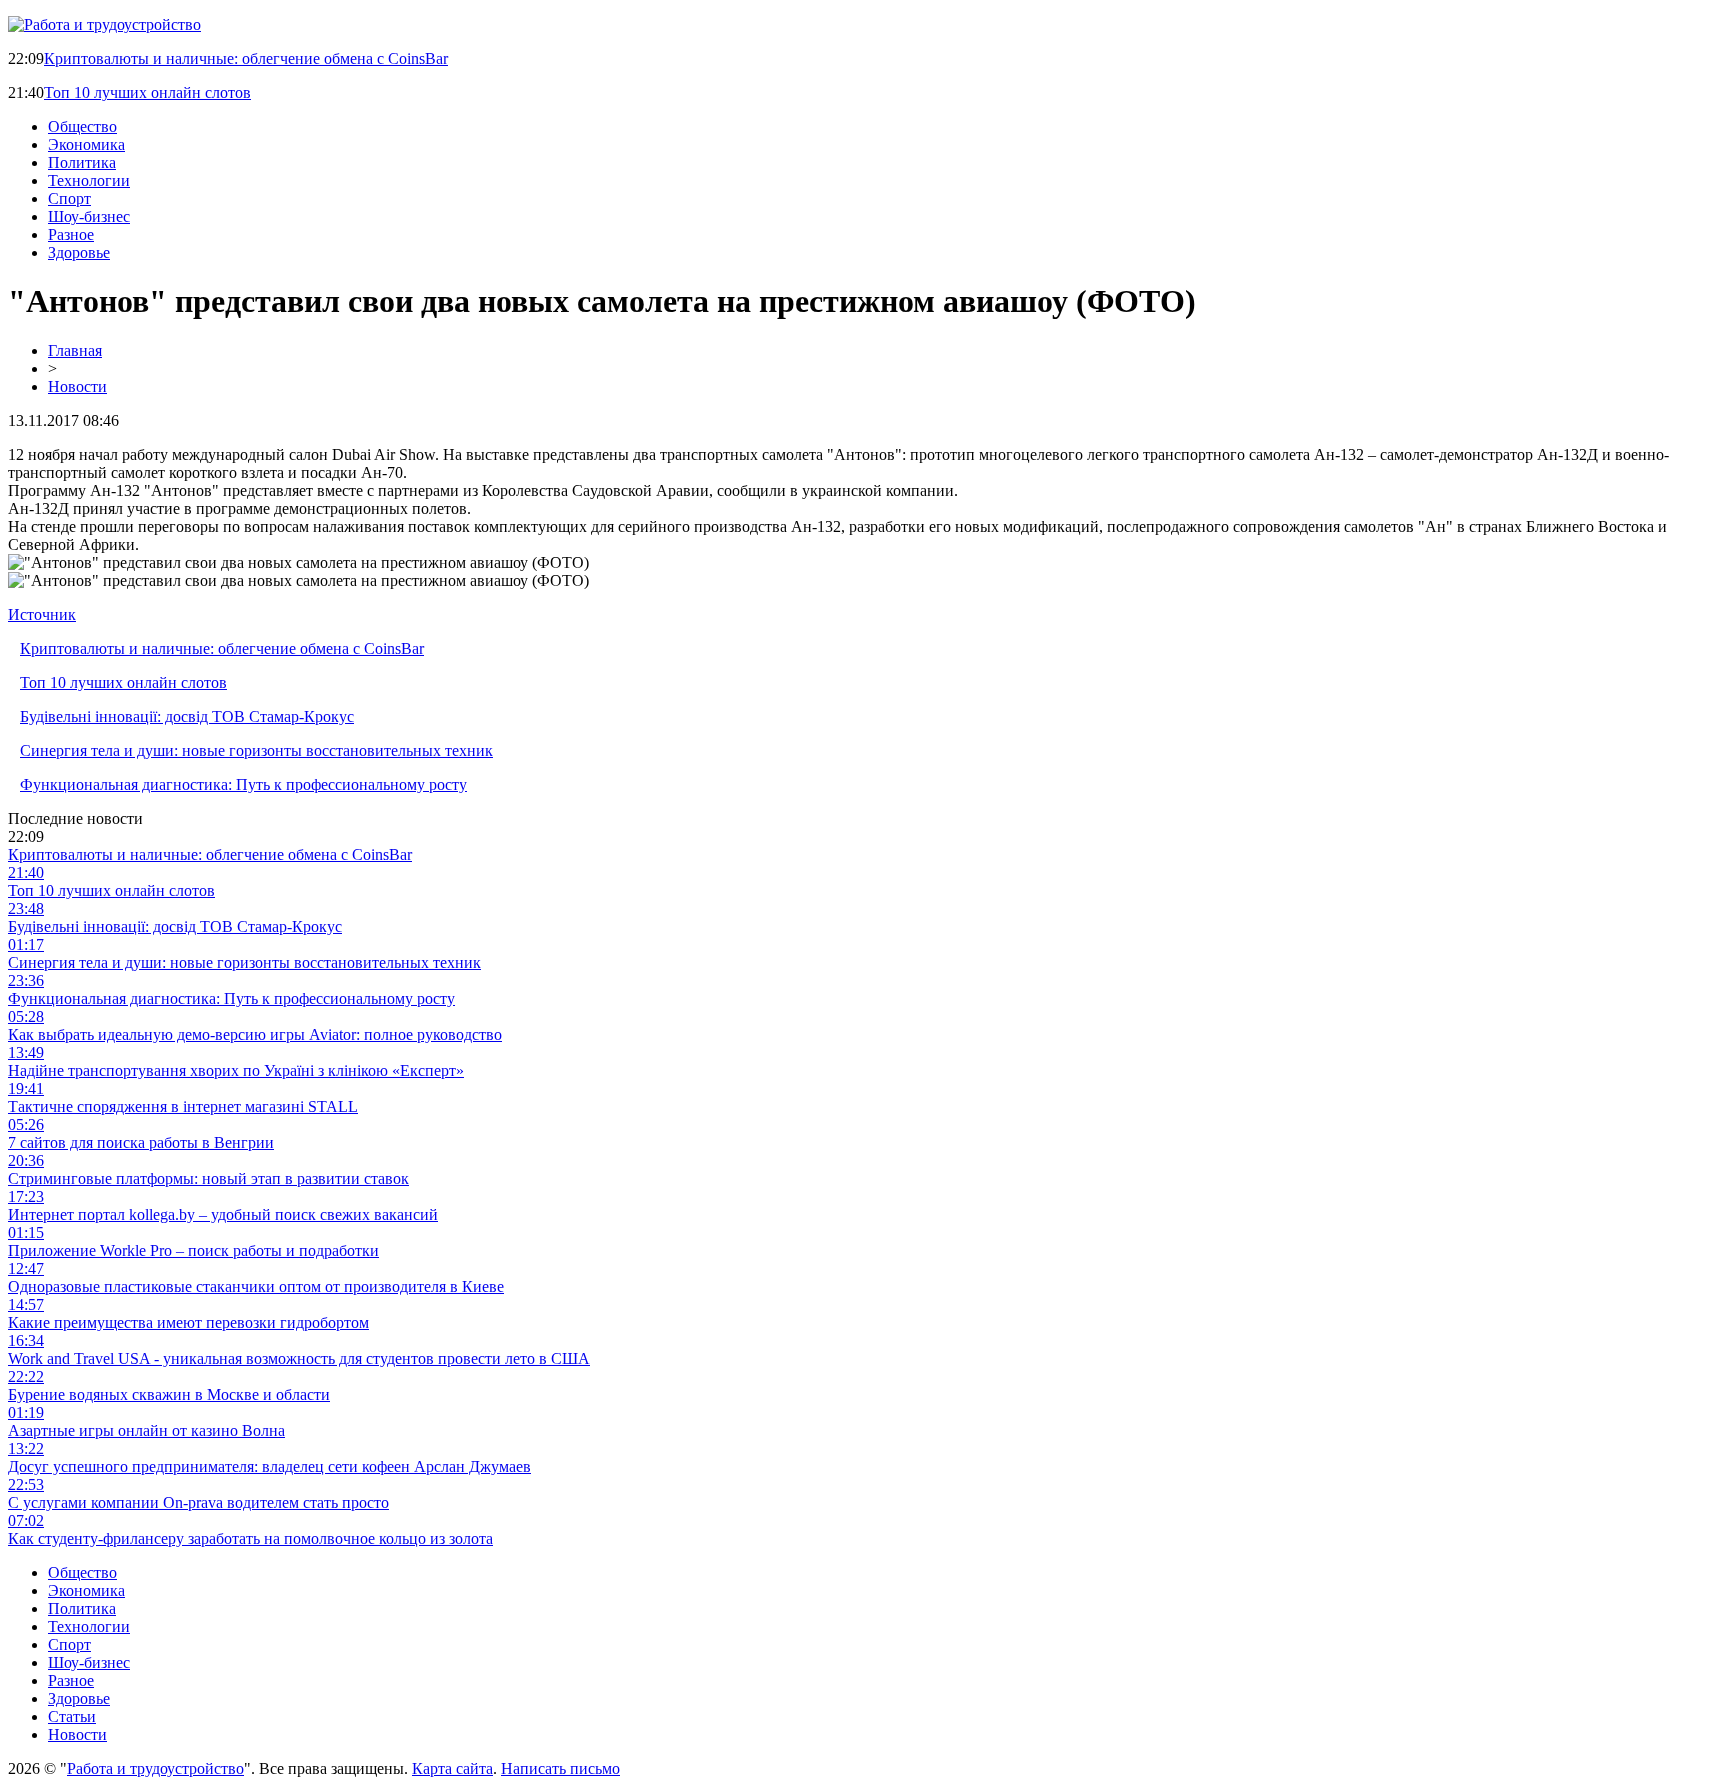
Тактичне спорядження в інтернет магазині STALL (183, 1106)
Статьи (72, 1716)
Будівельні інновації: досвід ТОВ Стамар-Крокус (187, 716)
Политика (82, 162)
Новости (77, 386)
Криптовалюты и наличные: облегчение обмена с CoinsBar (246, 58)
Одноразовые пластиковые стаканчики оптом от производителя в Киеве (256, 1286)
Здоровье (79, 252)
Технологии (89, 180)
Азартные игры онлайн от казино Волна (146, 1430)
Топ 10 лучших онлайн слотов (147, 92)
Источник (42, 614)
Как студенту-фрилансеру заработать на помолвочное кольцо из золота (250, 1538)
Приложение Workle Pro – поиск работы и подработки (193, 1250)
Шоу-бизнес (89, 216)
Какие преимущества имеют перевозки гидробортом (188, 1322)
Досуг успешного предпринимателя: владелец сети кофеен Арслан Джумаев (269, 1466)
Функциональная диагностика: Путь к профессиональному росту (243, 784)
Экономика (86, 144)
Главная (75, 350)
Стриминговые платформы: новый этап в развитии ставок (208, 1178)
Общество (82, 126)
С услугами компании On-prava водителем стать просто (198, 1502)
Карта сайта (452, 1768)
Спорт (69, 198)
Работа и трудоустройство (155, 1768)
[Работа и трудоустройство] (104, 24)
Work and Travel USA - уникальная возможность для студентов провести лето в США (299, 1358)
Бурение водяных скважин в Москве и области (169, 1394)
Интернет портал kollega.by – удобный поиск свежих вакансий (223, 1214)
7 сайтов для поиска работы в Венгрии (141, 1142)
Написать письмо (560, 1768)
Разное (71, 234)
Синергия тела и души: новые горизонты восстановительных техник (256, 750)
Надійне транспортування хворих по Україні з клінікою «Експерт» (236, 1070)
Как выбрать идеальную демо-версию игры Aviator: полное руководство (255, 1034)
